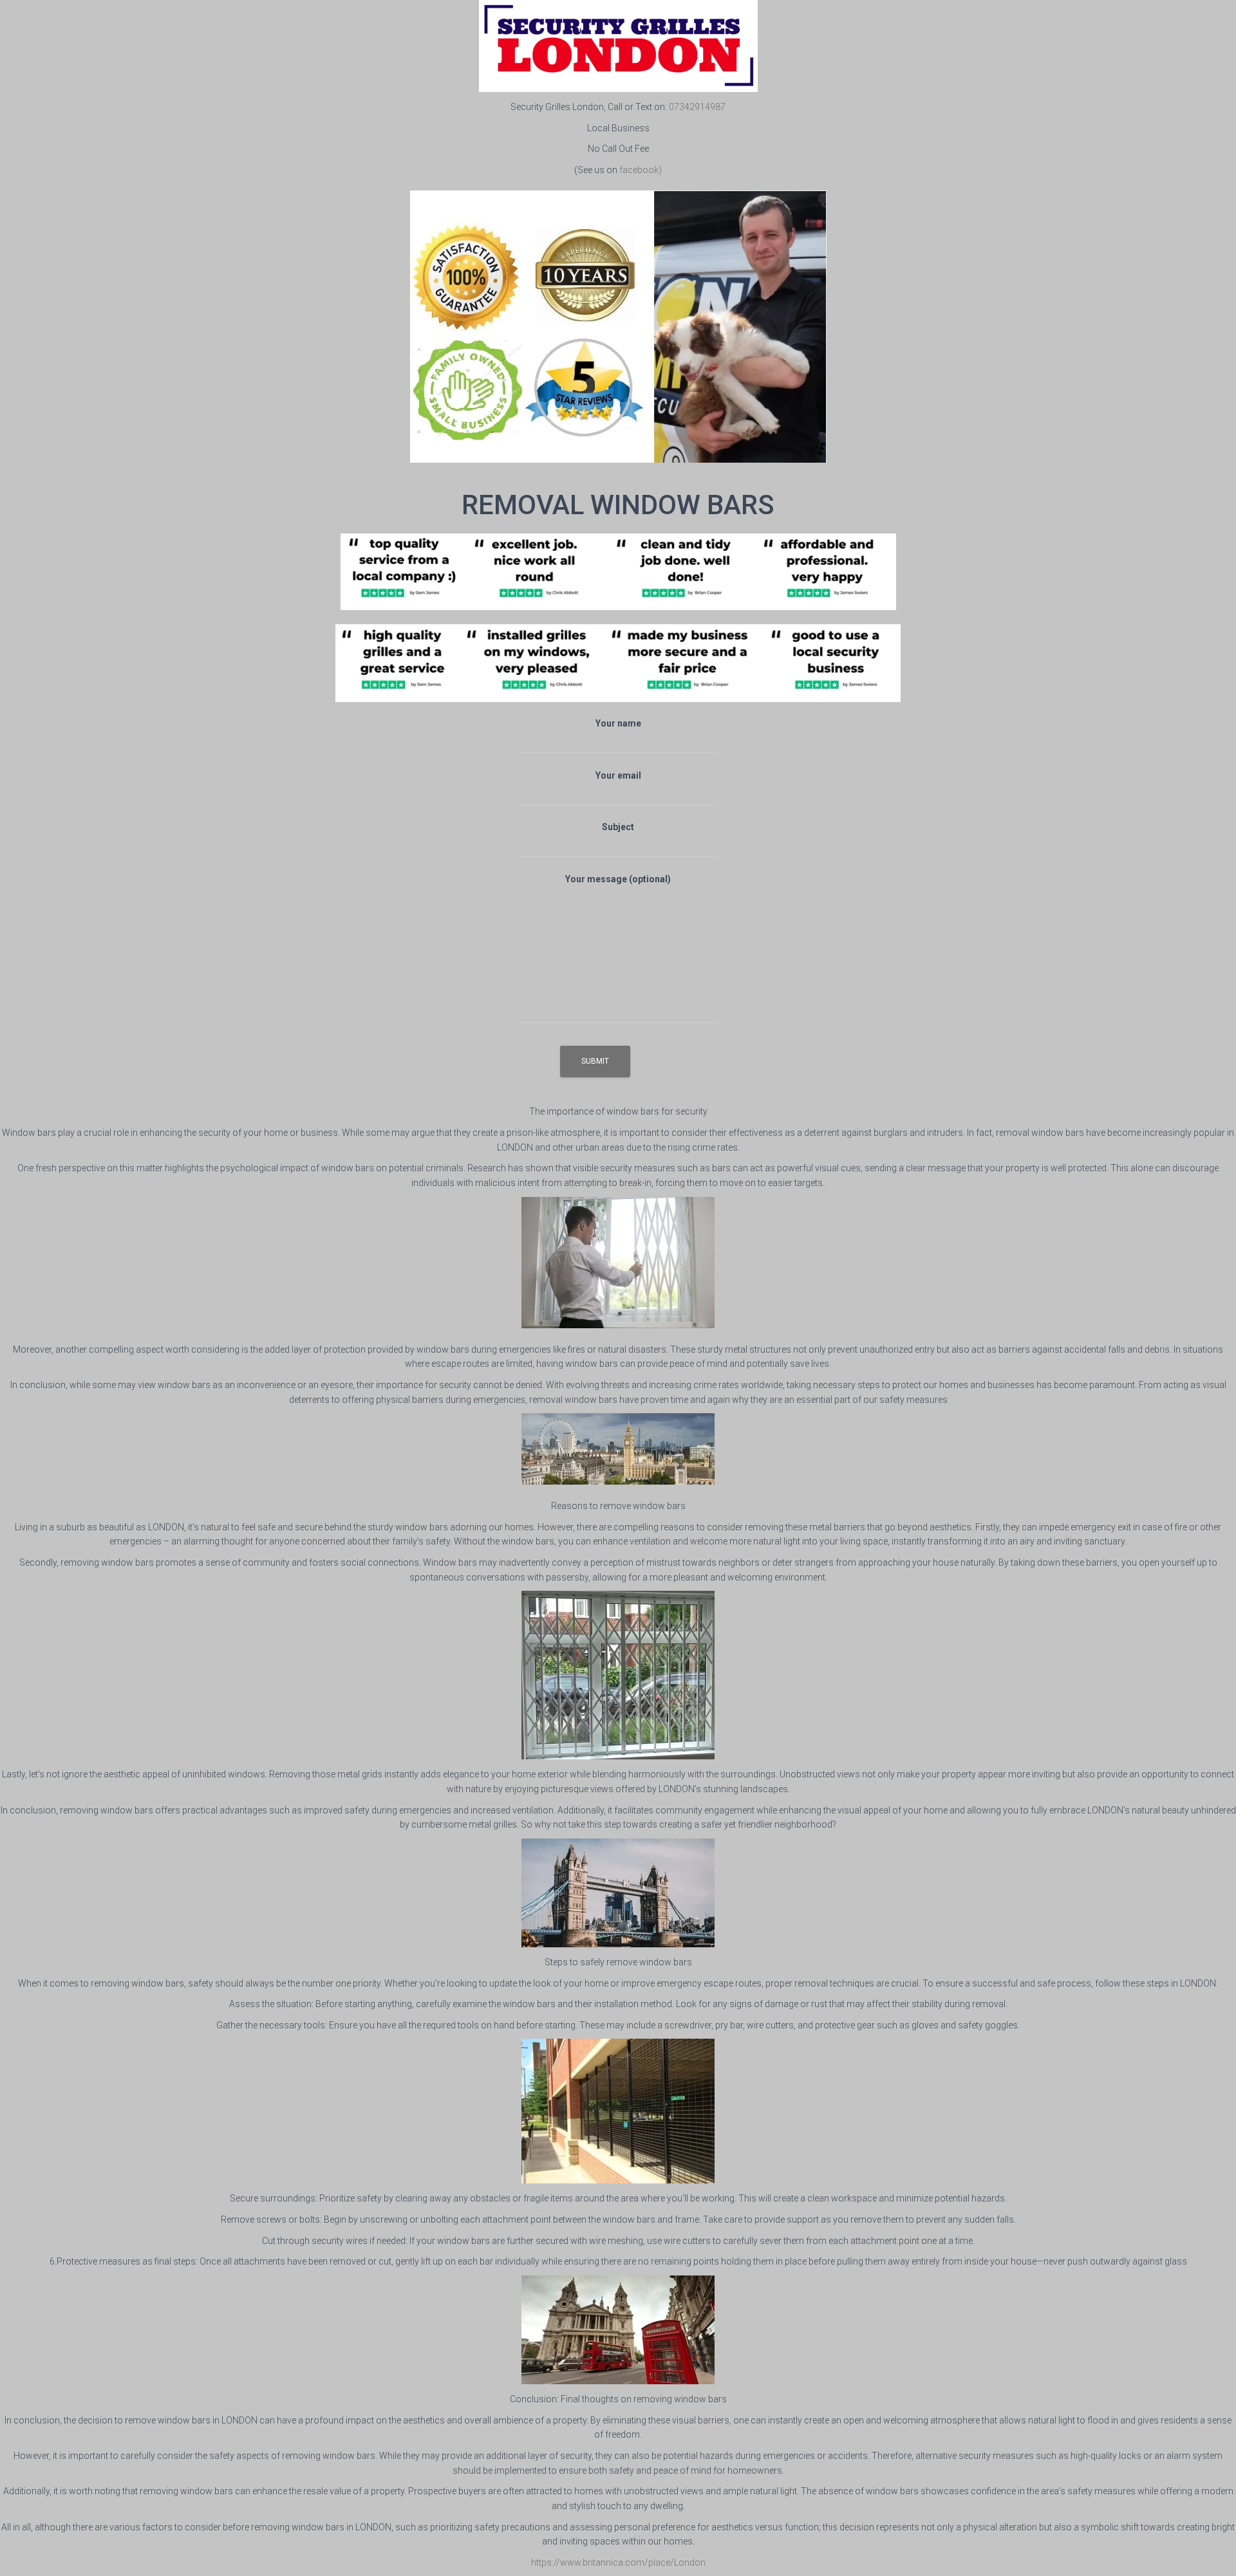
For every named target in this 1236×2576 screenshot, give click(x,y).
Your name (618, 723)
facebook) (641, 170)
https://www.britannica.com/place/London (618, 2562)
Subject (618, 827)
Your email (618, 775)
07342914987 (697, 107)
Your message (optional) (618, 879)
